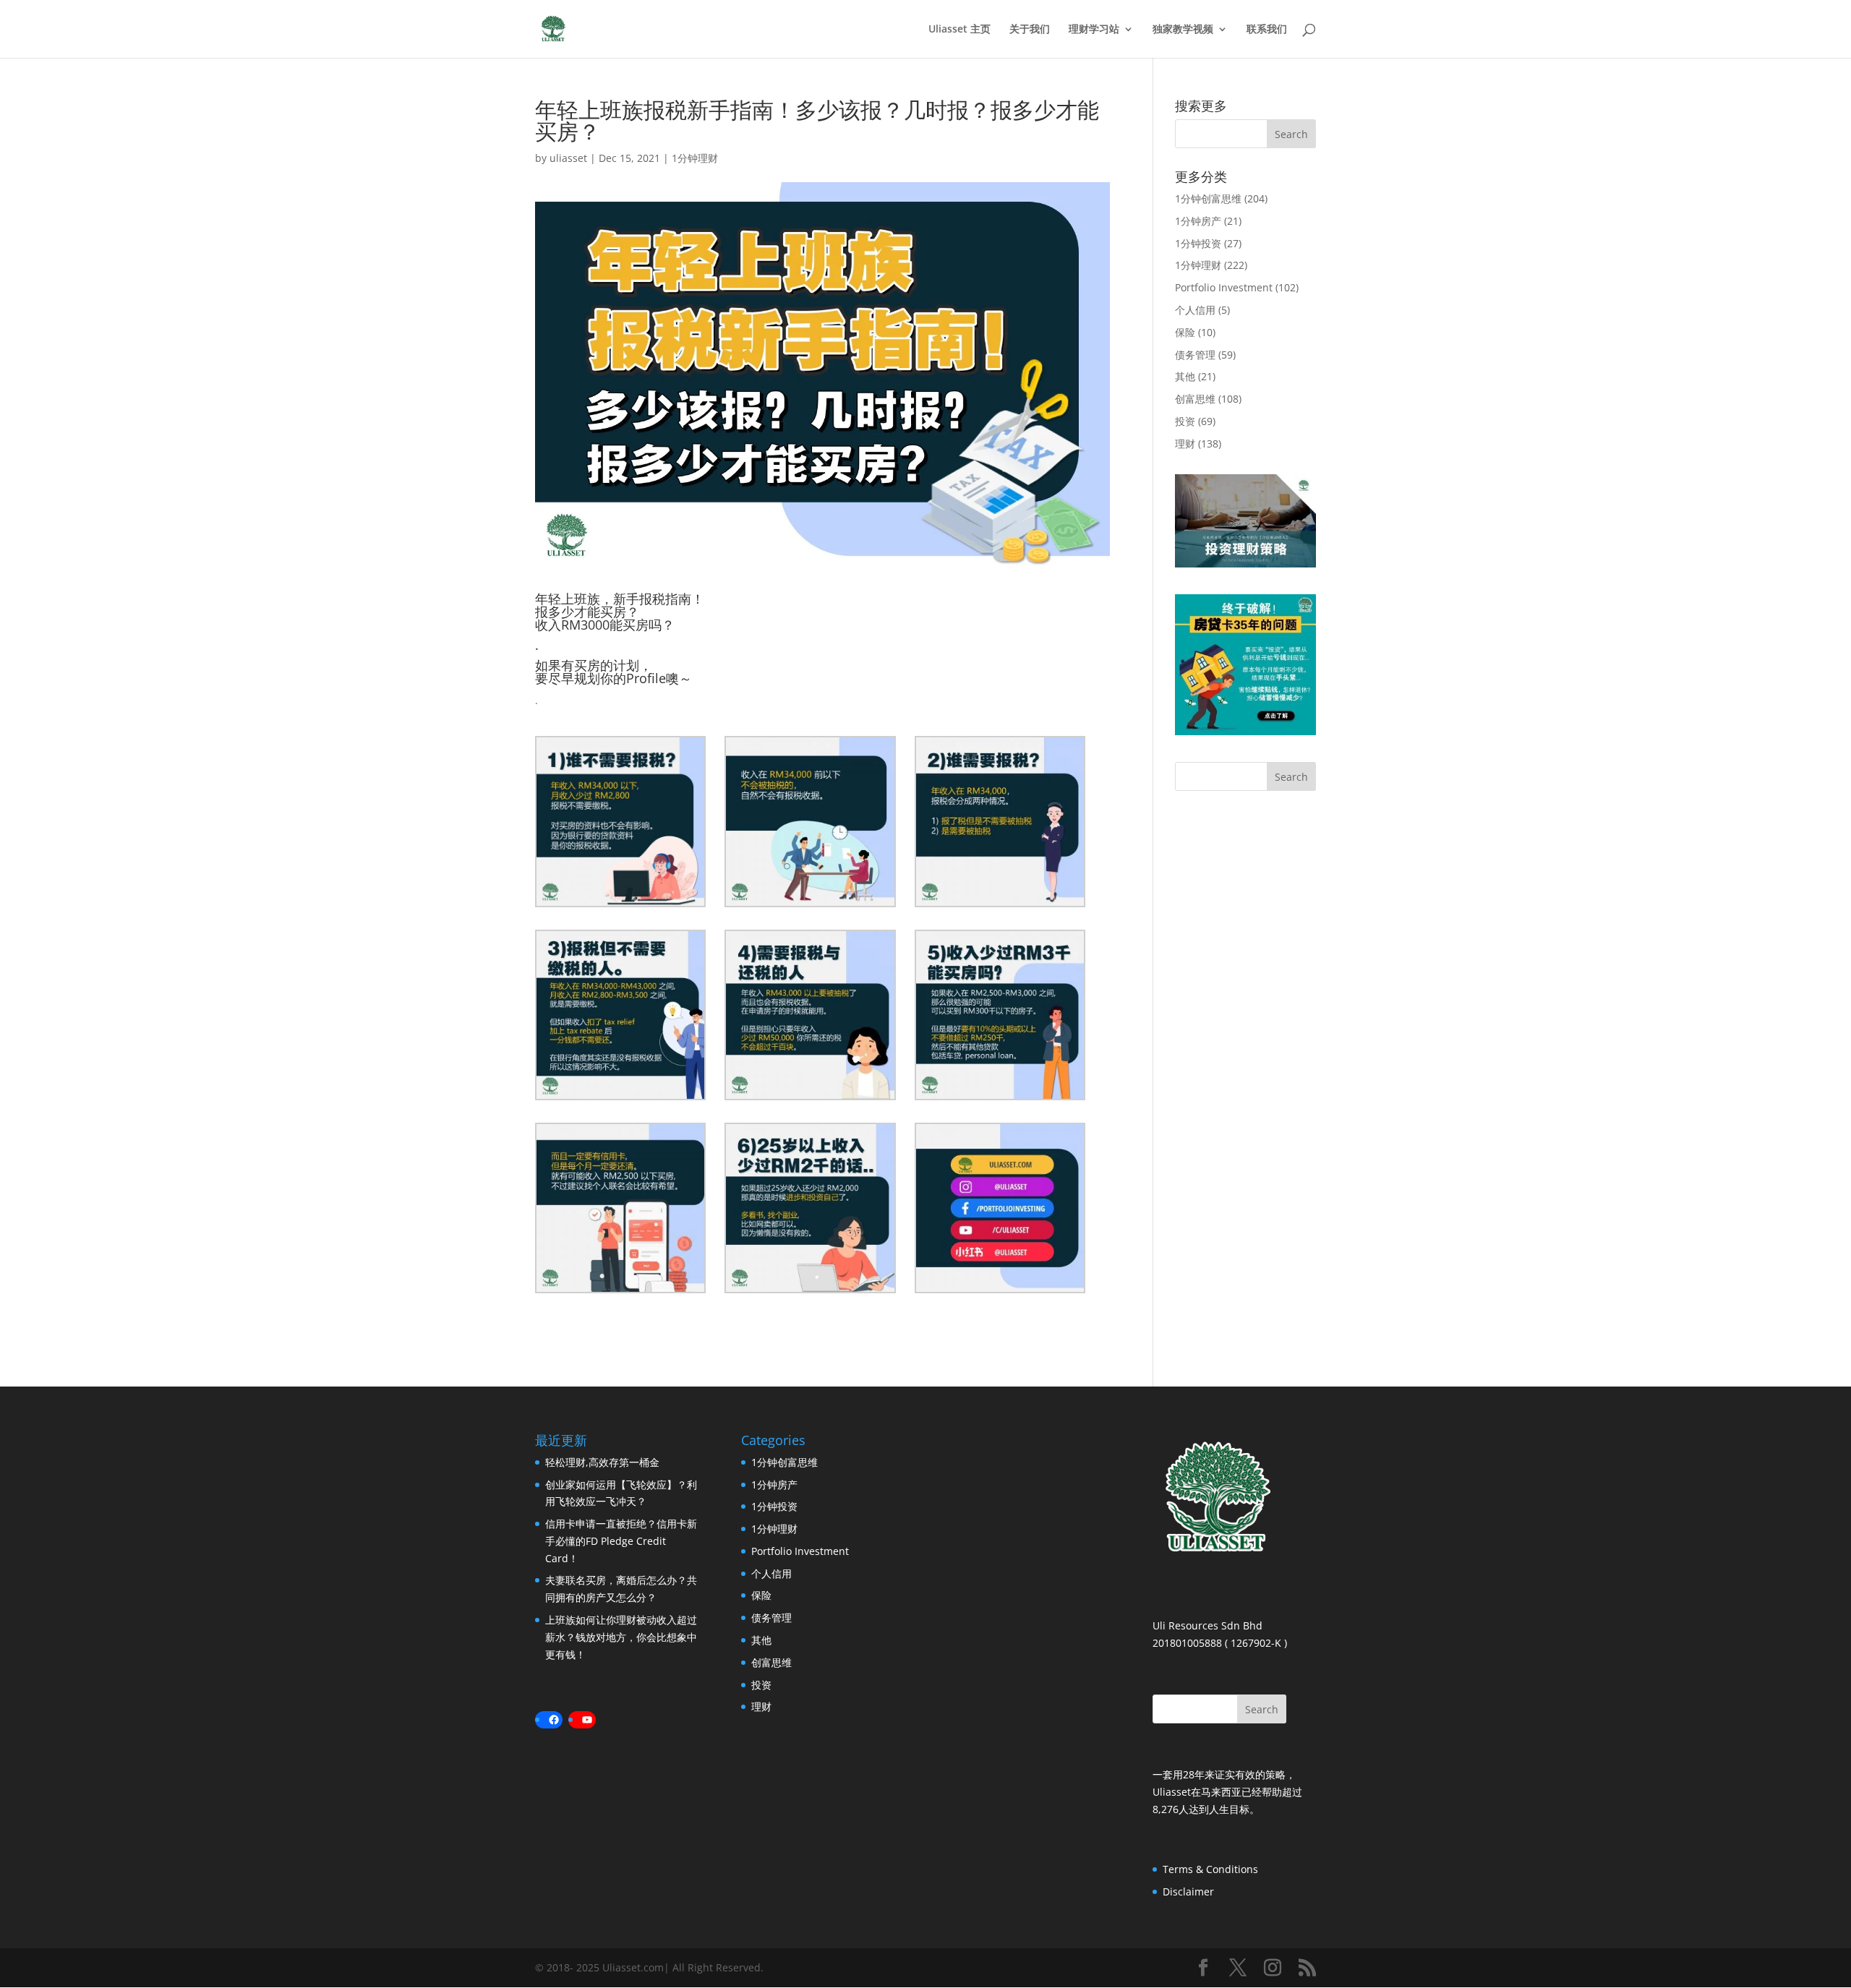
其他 (1185, 376)
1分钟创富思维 (1208, 198)
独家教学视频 (1183, 30)
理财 (1185, 444)
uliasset (568, 158)
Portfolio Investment (1224, 287)
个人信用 (1195, 310)
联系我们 (1267, 30)
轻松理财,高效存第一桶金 (602, 1462)
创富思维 (1195, 399)
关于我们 (1030, 30)
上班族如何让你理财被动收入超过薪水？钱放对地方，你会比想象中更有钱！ (621, 1637)
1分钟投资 (1198, 243)
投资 (1185, 421)
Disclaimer (1188, 1891)
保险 (1185, 332)
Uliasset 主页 (959, 30)
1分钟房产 (1198, 221)
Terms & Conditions (1210, 1869)
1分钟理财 (695, 158)
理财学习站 (1094, 30)
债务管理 (1195, 355)
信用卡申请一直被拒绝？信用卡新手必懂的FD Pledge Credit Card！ (621, 1541)
